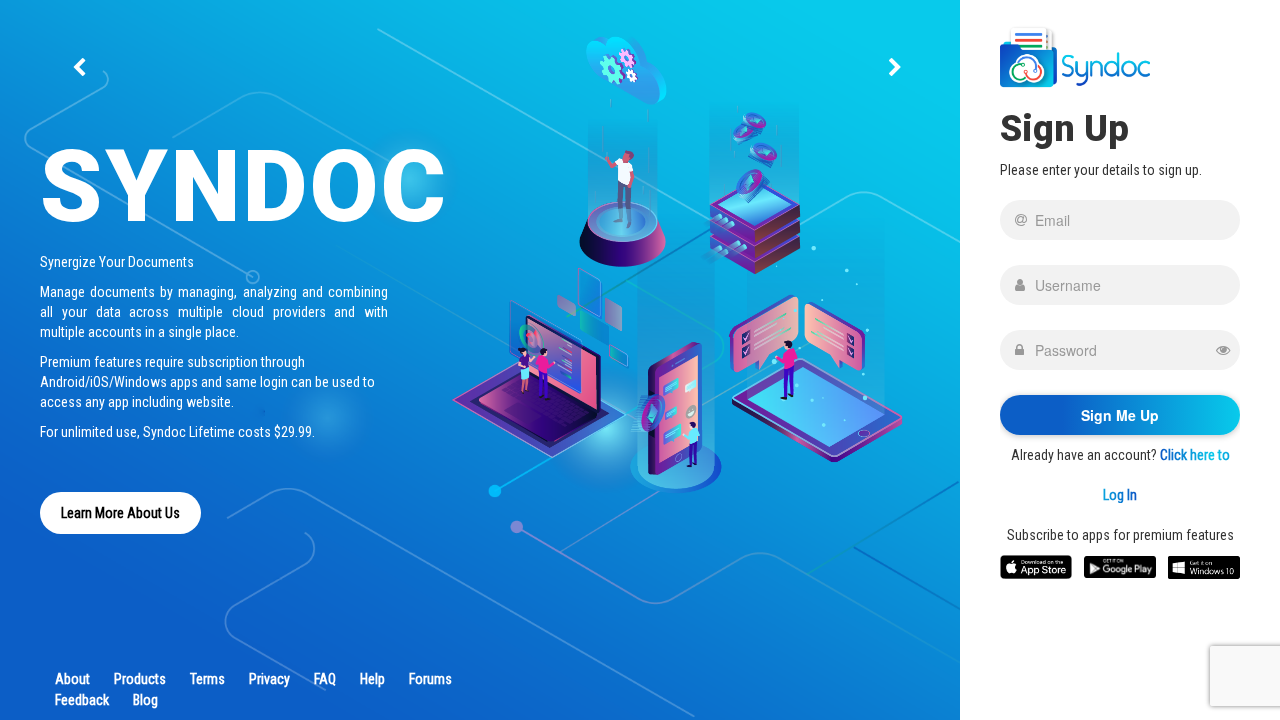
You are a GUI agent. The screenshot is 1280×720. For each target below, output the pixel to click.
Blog (145, 700)
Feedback (82, 700)
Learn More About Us (120, 513)
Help (372, 679)
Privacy (269, 679)
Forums (430, 679)
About (72, 679)
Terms (207, 679)
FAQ (325, 679)
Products (140, 679)
